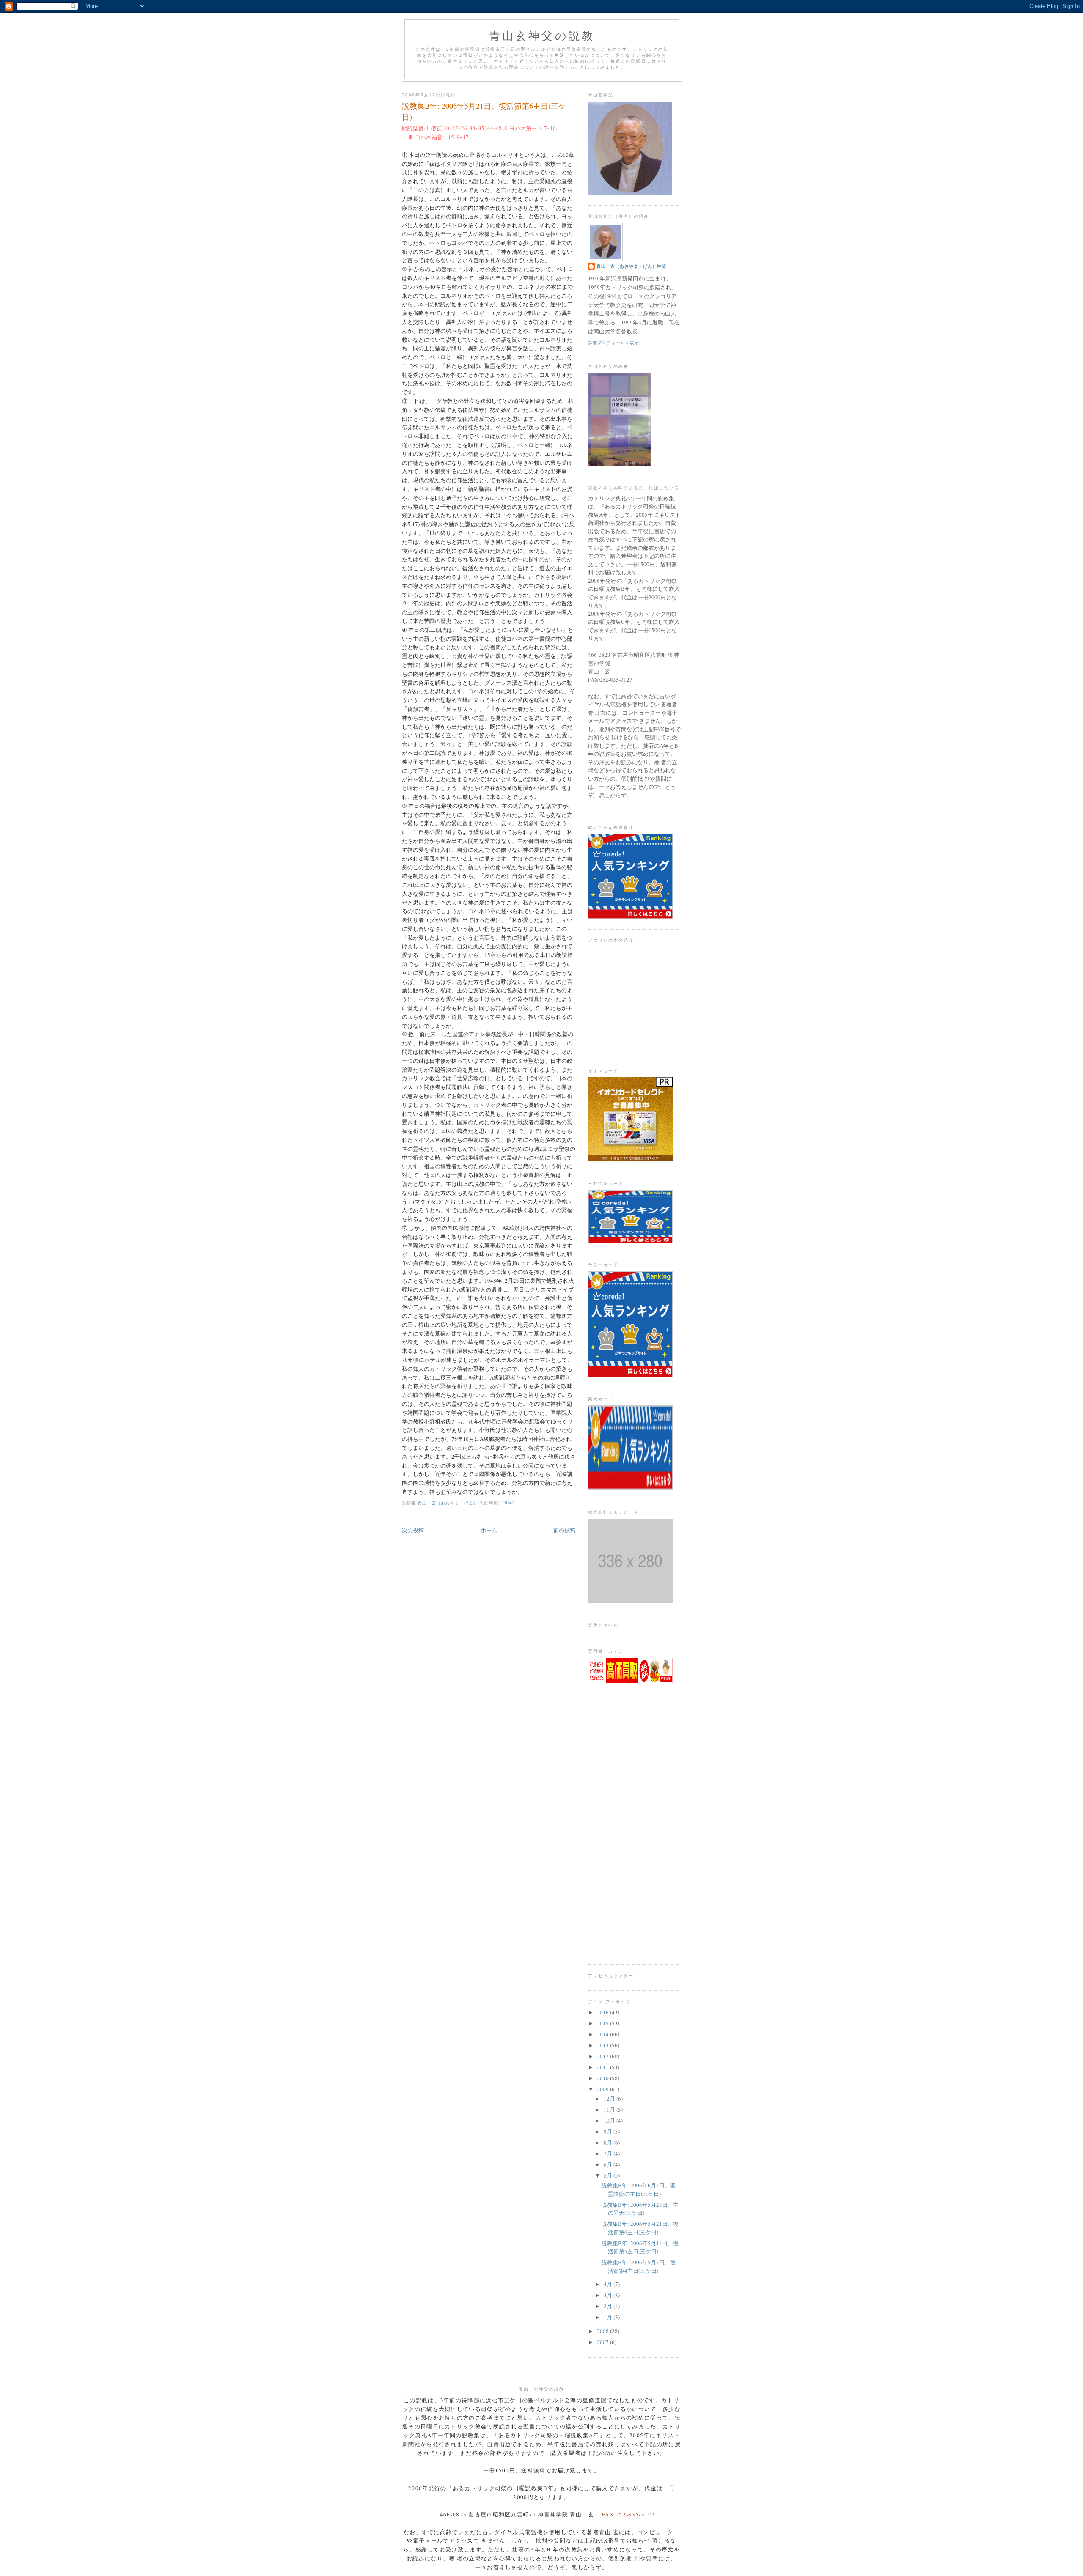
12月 (610, 2099)
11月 (610, 2110)
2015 (603, 2023)
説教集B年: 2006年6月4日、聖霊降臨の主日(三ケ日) (639, 2189)
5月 (609, 2175)
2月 (609, 2306)
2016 (603, 2012)
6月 (609, 2164)
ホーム (489, 1530)
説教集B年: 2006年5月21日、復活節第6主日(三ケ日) (640, 2228)
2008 (603, 2331)
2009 (603, 2089)
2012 (603, 2056)
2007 (603, 2342)
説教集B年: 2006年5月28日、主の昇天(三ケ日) (640, 2209)
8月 (609, 2143)
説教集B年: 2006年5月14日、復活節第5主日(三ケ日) (640, 2247)
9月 (609, 2132)
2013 (603, 2045)
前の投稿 (564, 1530)
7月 (609, 2154)
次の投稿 (413, 1530)
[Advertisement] (635, 1829)
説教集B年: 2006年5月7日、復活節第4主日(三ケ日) (639, 2266)
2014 (603, 2034)
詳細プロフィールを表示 (614, 343)
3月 (609, 2295)
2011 (603, 2067)
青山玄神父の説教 (542, 36)
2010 (603, 2078)
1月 (609, 2317)
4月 (609, 2284)
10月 (610, 2121)
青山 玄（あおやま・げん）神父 (631, 266)
